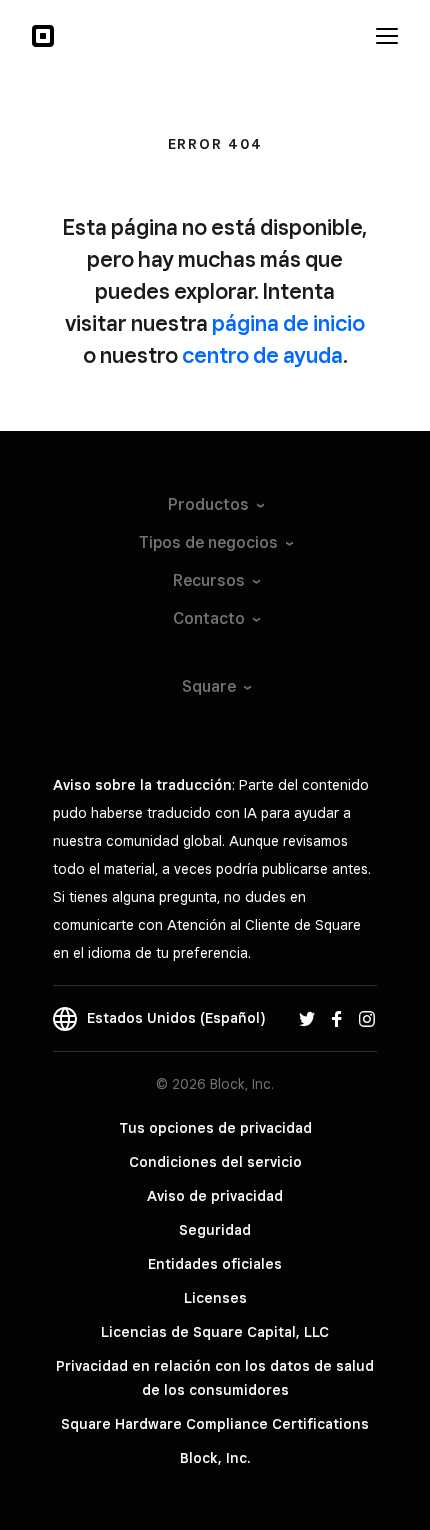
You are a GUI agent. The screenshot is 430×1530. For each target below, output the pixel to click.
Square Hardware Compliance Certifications (215, 1424)
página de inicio (288, 323)
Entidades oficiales (215, 1264)
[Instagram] (367, 1018)
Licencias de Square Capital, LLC (215, 1332)
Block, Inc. (215, 1458)
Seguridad (215, 1230)
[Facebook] (337, 1018)
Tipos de (208, 542)
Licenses (215, 1298)
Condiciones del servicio (215, 1162)
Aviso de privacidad (215, 1196)
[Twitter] (307, 1018)
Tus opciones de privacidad (215, 1128)
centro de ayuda (262, 355)
